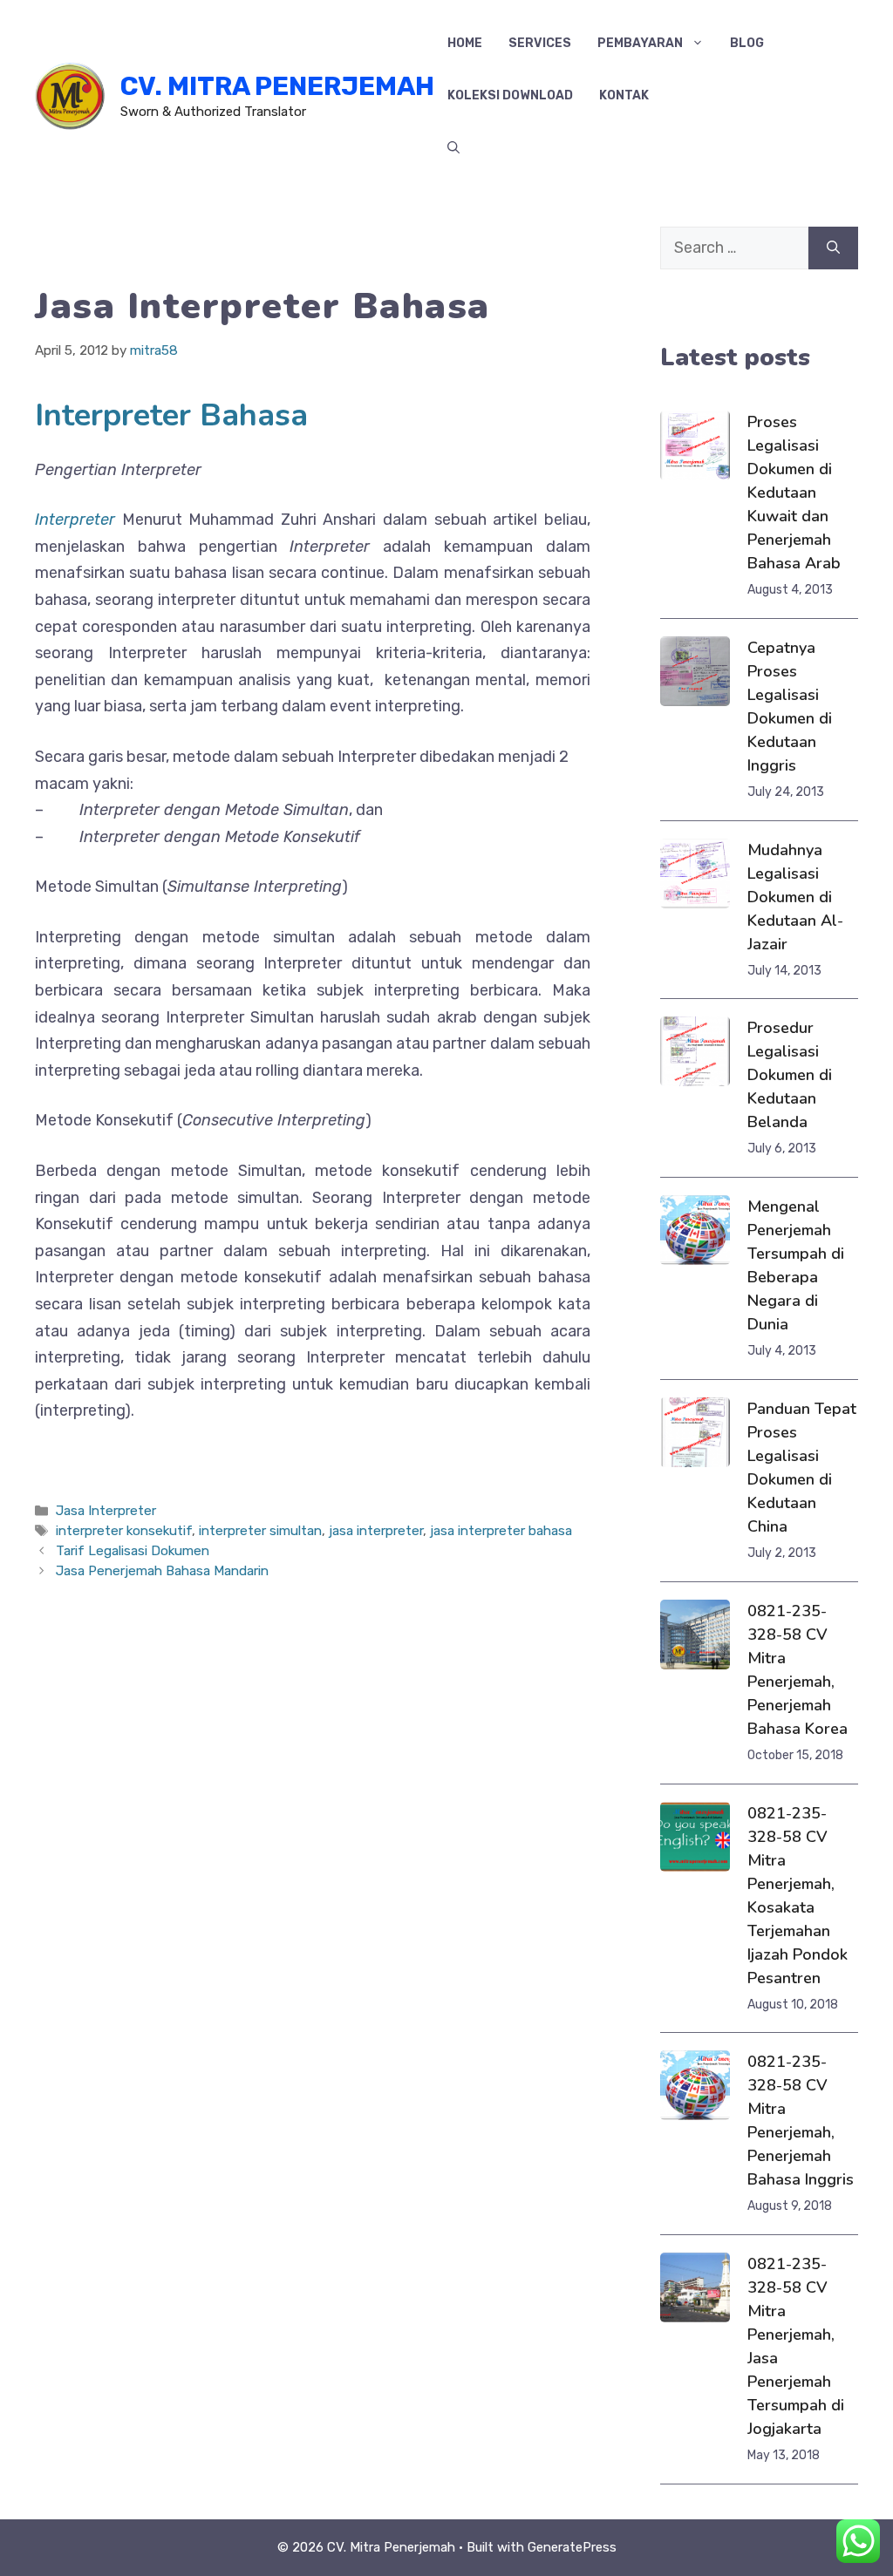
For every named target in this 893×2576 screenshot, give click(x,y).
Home (465, 43)
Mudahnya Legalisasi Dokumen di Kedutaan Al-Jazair (795, 897)
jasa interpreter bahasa (501, 1531)
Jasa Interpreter (106, 1511)
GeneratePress (572, 2547)
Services (540, 43)
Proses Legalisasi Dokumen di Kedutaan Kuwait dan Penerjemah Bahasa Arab (794, 493)
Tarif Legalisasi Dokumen (133, 1551)
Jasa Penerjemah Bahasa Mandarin (162, 1571)
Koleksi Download (510, 95)
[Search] (833, 248)
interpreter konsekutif (124, 1531)
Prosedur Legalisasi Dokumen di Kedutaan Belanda (790, 1075)
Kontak (624, 95)
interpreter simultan (260, 1531)
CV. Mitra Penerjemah (277, 86)
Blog (747, 43)
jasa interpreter (376, 1531)
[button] (453, 148)
